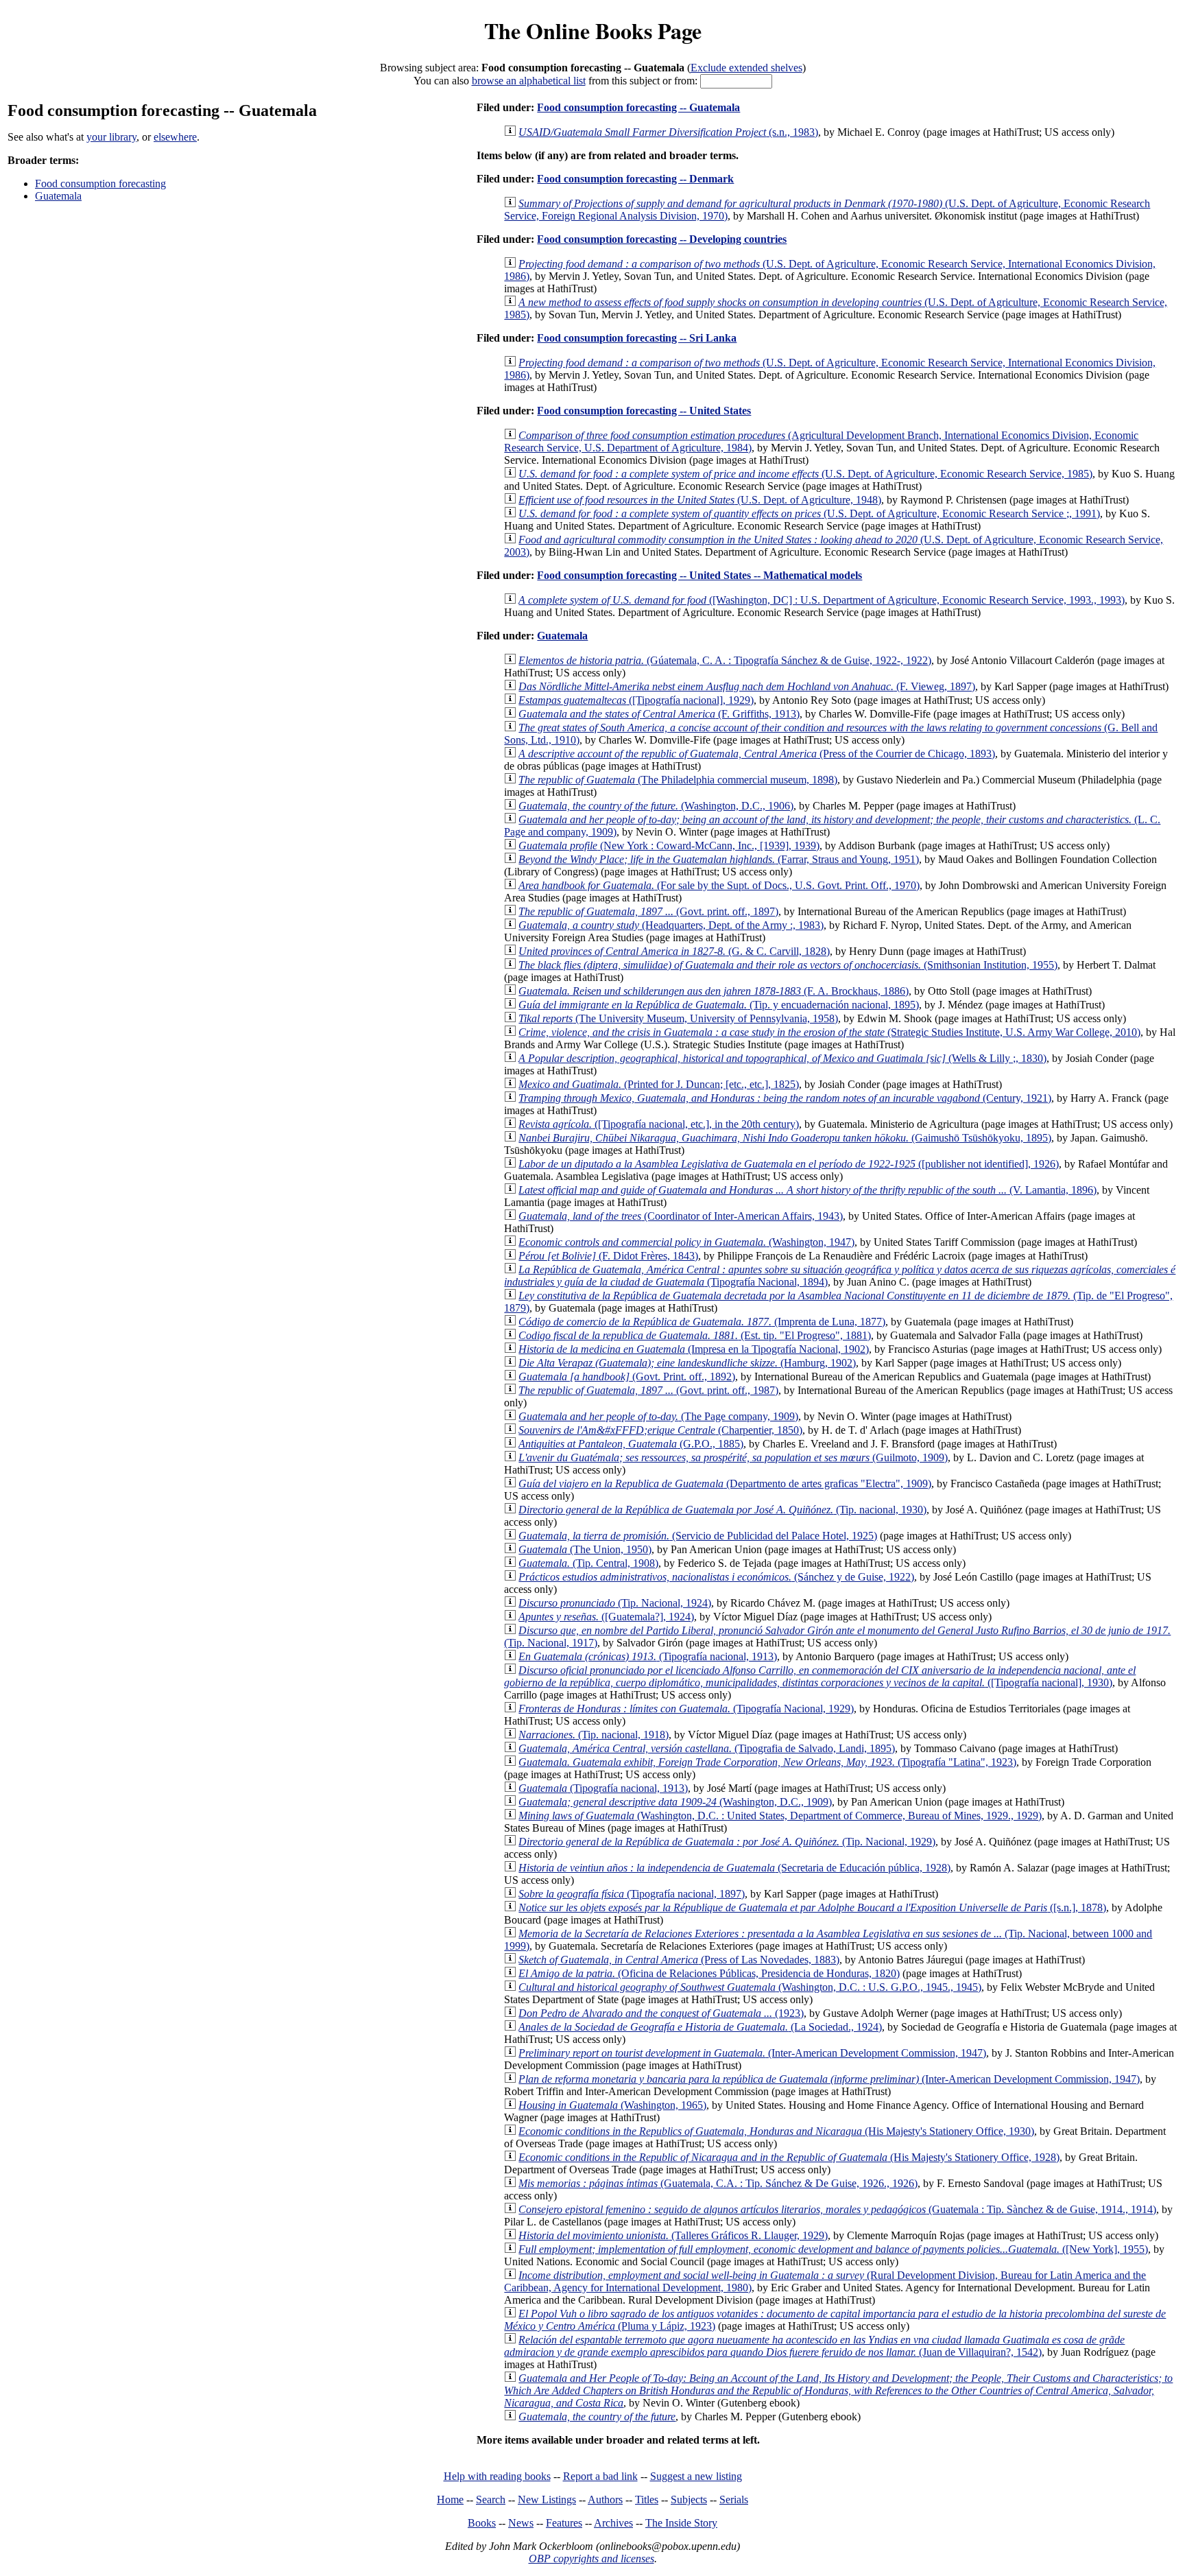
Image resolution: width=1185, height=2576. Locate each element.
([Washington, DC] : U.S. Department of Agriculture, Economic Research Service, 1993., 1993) (822, 600)
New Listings (547, 2500)
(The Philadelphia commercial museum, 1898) (678, 780)
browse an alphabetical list (529, 81)
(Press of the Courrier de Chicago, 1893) (757, 754)
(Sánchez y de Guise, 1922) (716, 1577)
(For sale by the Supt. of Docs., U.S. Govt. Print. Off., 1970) (719, 885)
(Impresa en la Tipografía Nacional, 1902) (694, 1349)
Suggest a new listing (696, 2476)
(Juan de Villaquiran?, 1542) (814, 2346)
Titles (647, 2500)
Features (564, 2523)
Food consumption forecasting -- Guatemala (638, 107)
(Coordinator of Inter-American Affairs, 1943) (681, 1216)
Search (491, 2500)
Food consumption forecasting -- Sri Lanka (637, 338)
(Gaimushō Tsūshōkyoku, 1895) (785, 1138)
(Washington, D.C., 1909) (675, 1802)
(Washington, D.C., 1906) (656, 806)
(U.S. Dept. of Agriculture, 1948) (700, 500)
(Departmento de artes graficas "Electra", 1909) (725, 1484)
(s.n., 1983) (668, 132)
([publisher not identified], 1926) (789, 1164)
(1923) (661, 2013)
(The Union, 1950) (585, 1549)
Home (450, 2500)
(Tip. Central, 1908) (588, 1563)
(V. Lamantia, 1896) (807, 1190)
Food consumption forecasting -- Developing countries (662, 239)
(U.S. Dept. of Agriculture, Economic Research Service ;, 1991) (809, 513)
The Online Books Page (593, 31)
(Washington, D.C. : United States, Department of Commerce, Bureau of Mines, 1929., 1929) (780, 1816)
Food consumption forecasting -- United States (644, 411)
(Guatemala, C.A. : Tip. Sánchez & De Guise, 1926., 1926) (718, 2183)
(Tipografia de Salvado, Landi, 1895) (707, 1748)
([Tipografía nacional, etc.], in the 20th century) (659, 1124)
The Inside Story (681, 2523)
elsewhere (175, 137)
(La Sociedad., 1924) (700, 2027)
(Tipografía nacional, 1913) (648, 1656)
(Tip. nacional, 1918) (594, 1735)
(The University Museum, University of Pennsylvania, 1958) (678, 1018)
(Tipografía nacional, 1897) (632, 1894)
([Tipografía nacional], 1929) (636, 700)
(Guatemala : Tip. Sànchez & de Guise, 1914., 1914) (837, 2209)
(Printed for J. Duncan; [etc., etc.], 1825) (659, 1084)
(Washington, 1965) (612, 2105)
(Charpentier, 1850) (660, 1430)
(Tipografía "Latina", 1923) (767, 1762)
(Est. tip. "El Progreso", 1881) (695, 1335)
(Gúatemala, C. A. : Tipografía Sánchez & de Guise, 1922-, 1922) (725, 660)
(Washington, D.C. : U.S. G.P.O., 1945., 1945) (750, 1987)
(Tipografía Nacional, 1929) (686, 1709)
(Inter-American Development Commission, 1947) (752, 2053)
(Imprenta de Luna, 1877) (702, 1322)
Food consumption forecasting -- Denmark (635, 179)
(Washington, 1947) (686, 1242)
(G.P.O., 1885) (631, 1444)
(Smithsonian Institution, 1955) (788, 965)
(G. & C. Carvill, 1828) (674, 951)
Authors (605, 2500)
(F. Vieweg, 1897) (747, 686)
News (521, 2523)
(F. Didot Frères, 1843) (608, 1256)
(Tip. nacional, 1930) (722, 1510)
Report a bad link (600, 2476)
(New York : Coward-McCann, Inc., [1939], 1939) (669, 846)
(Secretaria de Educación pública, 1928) (734, 1868)
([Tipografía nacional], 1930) (820, 1676)
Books (482, 2523)
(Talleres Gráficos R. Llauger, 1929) (673, 2235)
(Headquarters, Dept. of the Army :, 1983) (671, 925)
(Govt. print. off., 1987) (648, 1390)
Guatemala (58, 196)
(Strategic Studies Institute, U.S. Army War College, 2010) (829, 1032)
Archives (613, 2523)
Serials (734, 2500)
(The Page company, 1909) (658, 1416)
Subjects (689, 2500)
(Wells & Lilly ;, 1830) (782, 1058)
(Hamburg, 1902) (687, 1363)
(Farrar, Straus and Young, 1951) (719, 859)
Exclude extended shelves (746, 68)
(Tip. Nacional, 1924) (615, 1603)
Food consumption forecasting (100, 184)
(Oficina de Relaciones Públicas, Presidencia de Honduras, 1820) (709, 1973)
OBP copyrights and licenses (591, 2559)
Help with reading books (497, 2476)
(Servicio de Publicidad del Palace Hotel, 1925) (698, 1536)
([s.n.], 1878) (812, 1907)
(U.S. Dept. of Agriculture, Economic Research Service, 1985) (805, 474)
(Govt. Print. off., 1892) (627, 1376)
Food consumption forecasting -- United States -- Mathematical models (699, 575)
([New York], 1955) (833, 2249)
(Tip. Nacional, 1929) (727, 1842)
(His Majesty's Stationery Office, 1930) (776, 2131)
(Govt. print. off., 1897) (648, 911)
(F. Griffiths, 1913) (659, 714)
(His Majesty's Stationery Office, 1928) (789, 2157)
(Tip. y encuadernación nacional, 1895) (719, 1005)
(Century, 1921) (785, 1098)
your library (111, 137)
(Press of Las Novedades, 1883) (679, 1960)
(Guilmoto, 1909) (733, 1457)
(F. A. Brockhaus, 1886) (714, 991)
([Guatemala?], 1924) (606, 1617)
